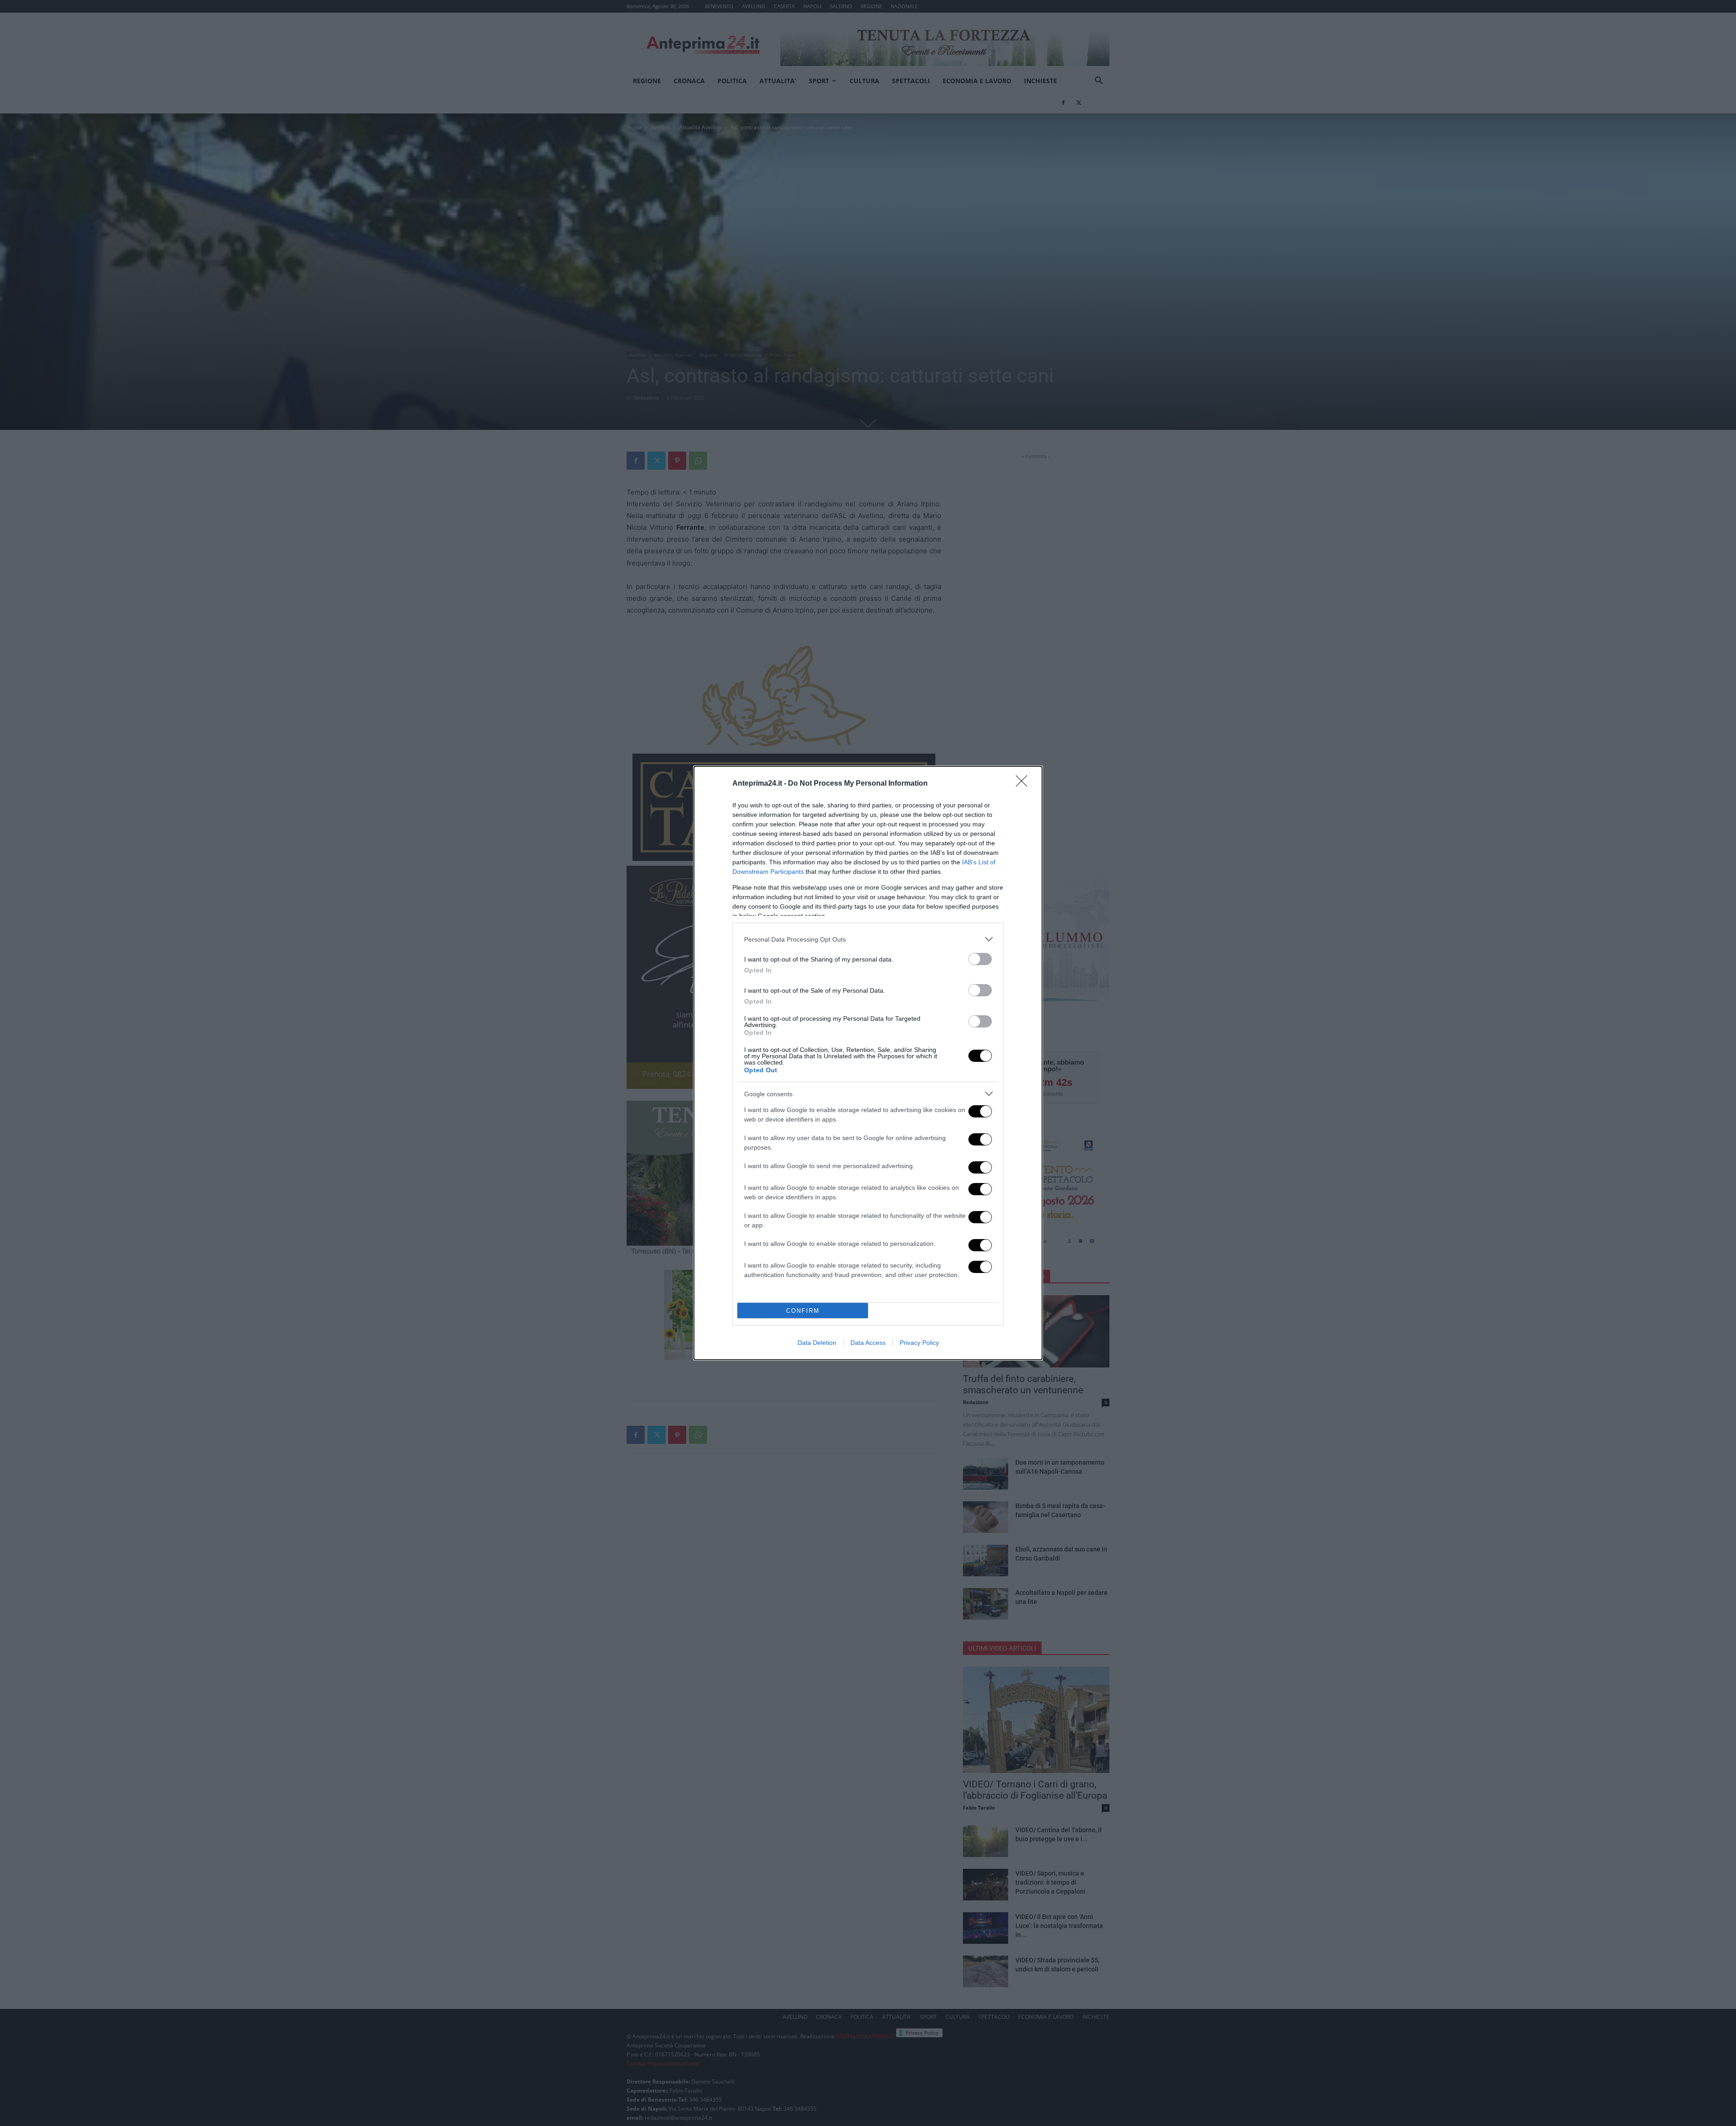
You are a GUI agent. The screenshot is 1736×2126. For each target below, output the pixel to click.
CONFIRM (803, 1311)
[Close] (1024, 784)
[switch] (980, 959)
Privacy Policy (919, 1343)
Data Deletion (817, 1343)
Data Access (868, 1343)
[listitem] (868, 939)
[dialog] (868, 1063)
